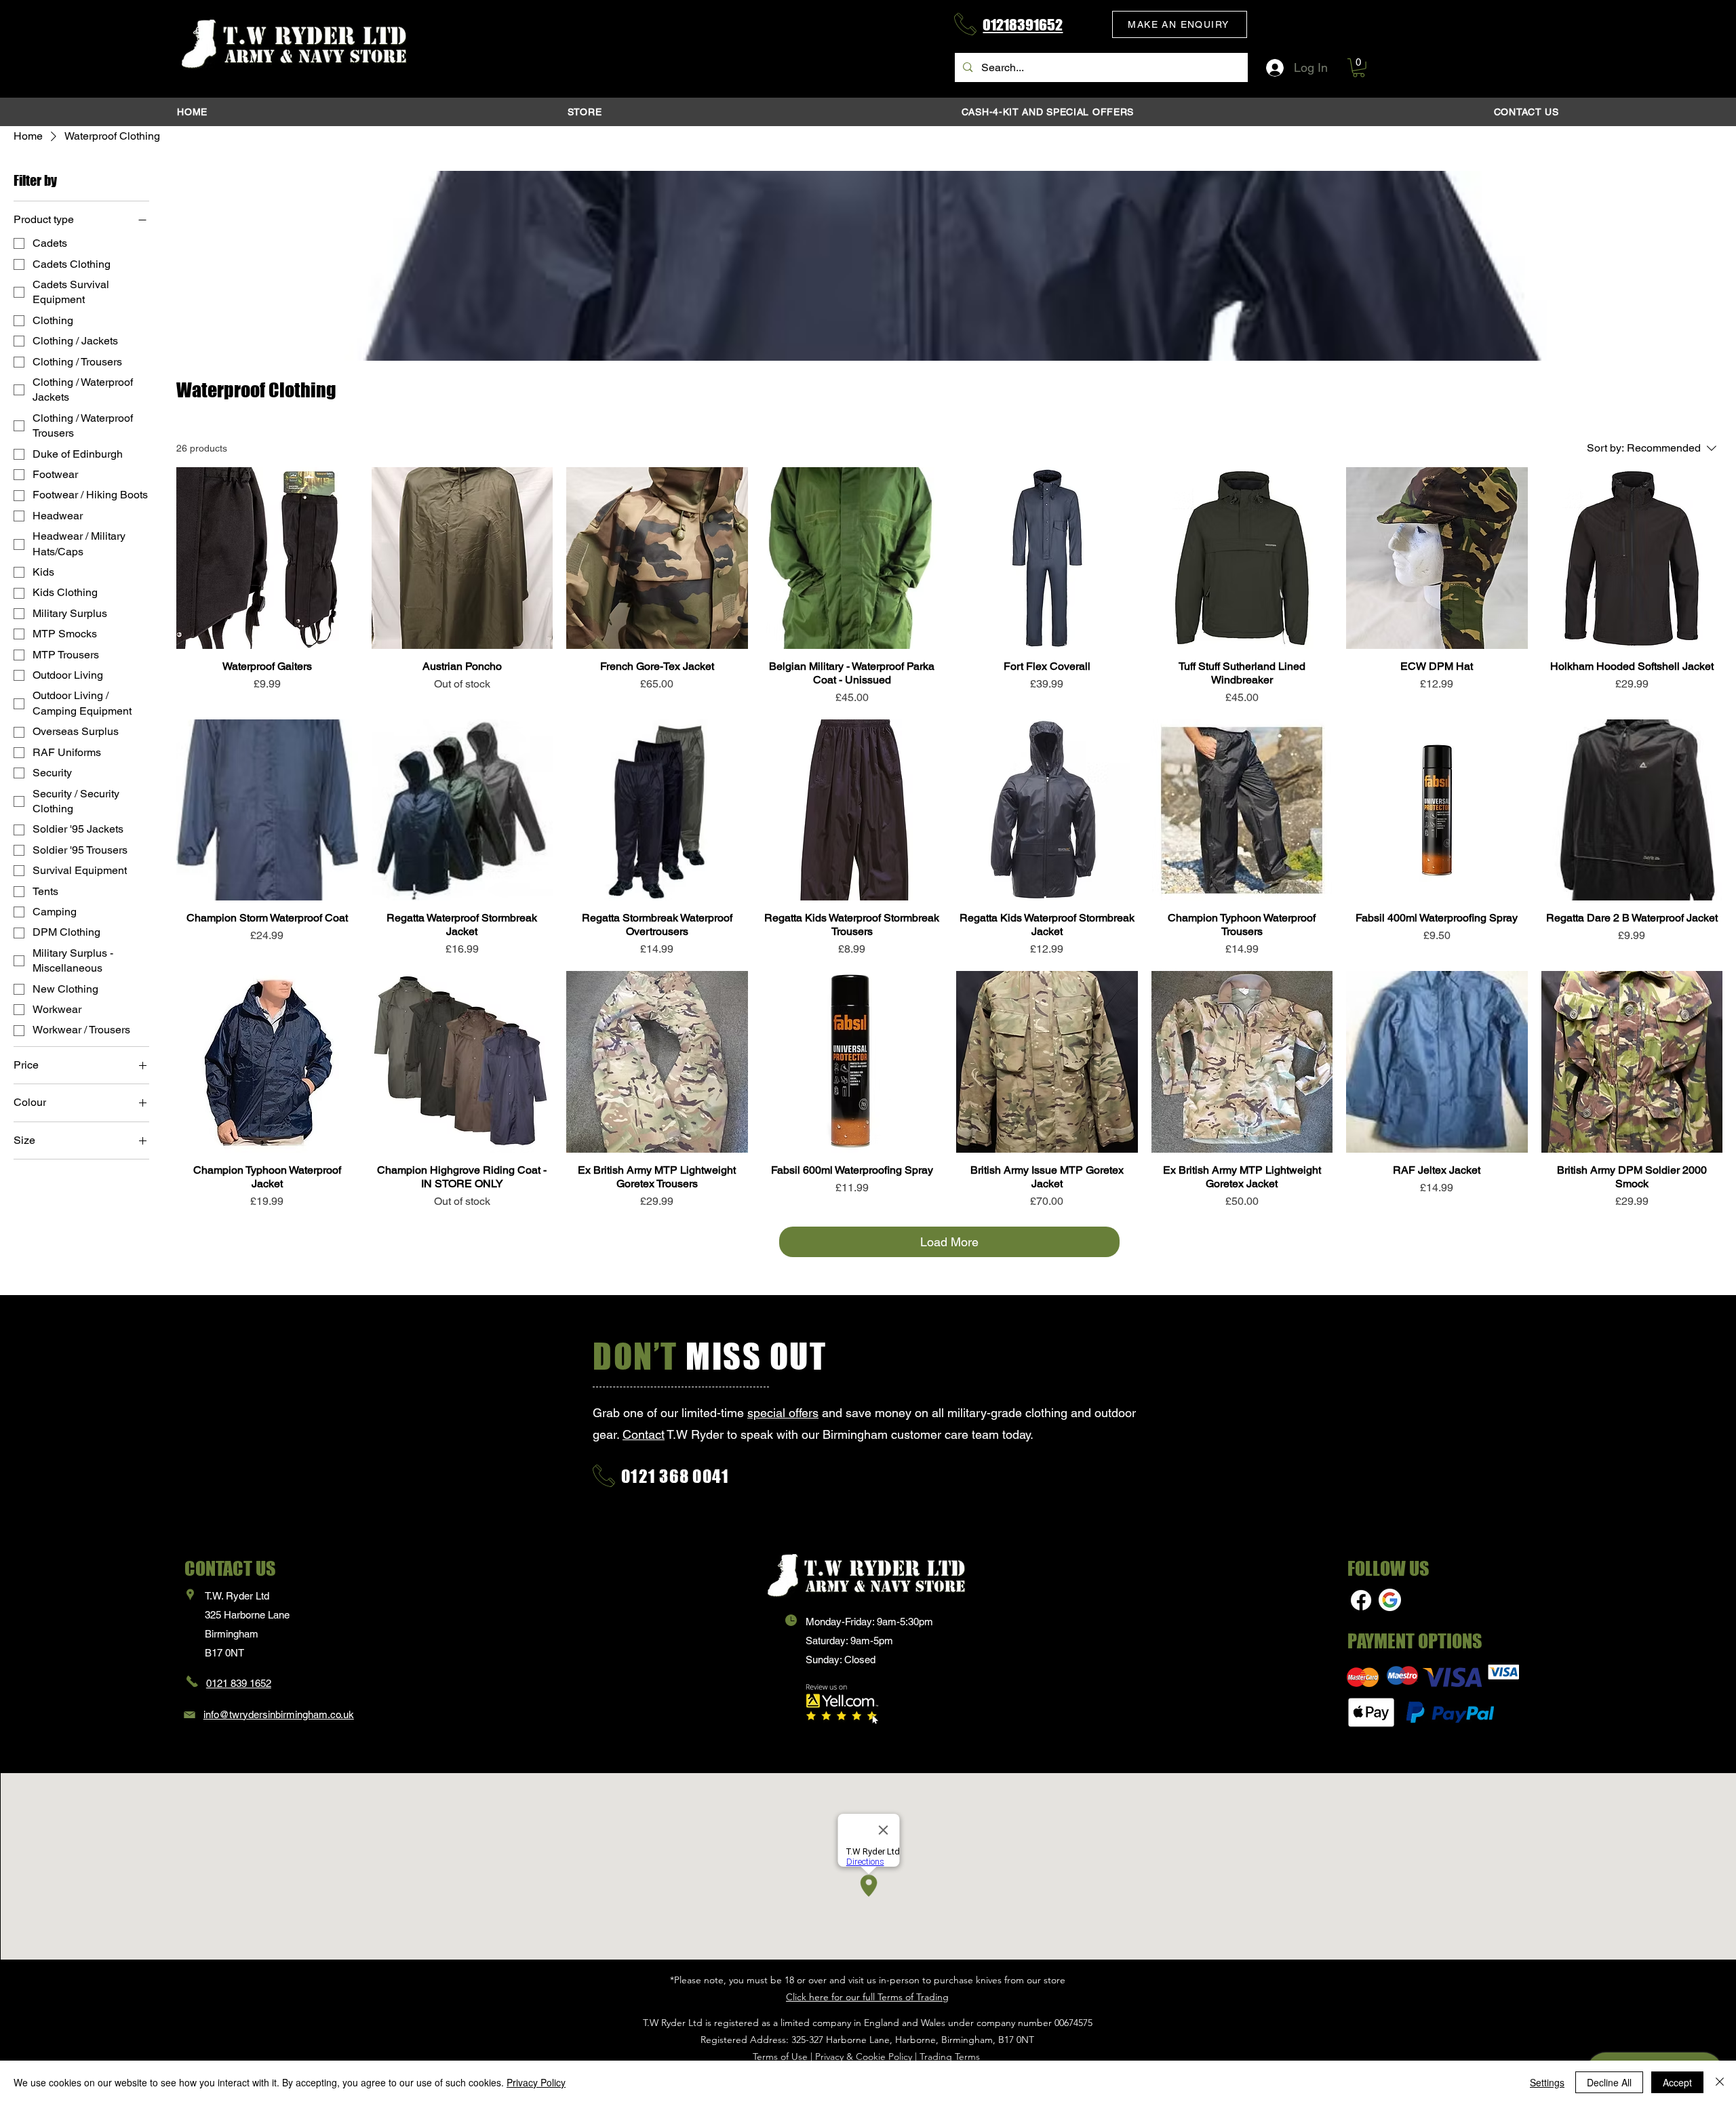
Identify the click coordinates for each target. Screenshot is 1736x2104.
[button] (1180, 24)
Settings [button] (1547, 2082)
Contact (644, 1434)
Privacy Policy (536, 2082)
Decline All (1609, 2082)
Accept (1677, 2082)
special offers (783, 1413)
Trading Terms (950, 2057)
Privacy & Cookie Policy (864, 2057)
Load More (949, 1242)
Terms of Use (780, 2057)
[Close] (1720, 2082)
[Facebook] (1361, 1600)
